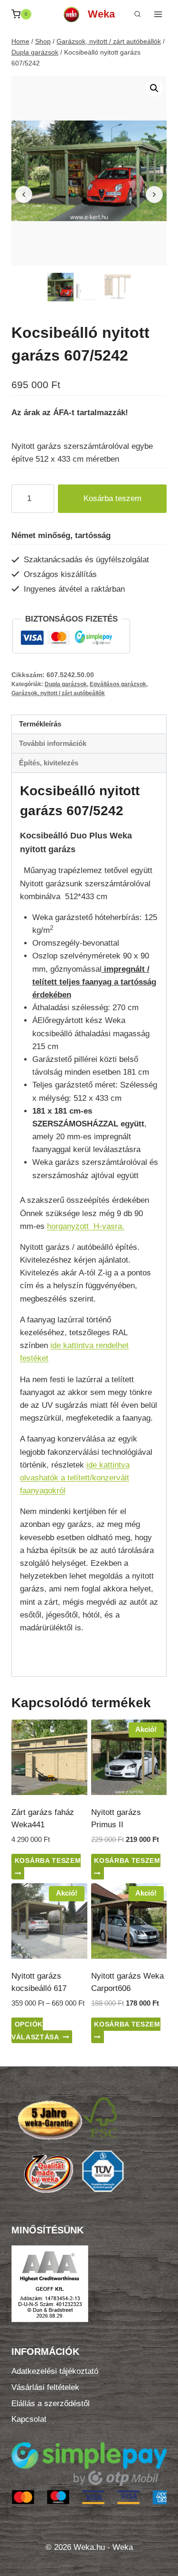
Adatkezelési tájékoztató (55, 2371)
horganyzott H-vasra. (86, 1226)
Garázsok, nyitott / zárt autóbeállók (58, 693)
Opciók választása (35, 2031)
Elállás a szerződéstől (51, 2404)
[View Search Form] (137, 14)
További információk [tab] (53, 743)
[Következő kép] (154, 195)
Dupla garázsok (66, 684)
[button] (154, 88)
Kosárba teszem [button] (48, 1860)
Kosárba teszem (112, 498)
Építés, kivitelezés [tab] (49, 763)
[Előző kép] (24, 195)
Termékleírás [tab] (40, 724)
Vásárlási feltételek (45, 2387)
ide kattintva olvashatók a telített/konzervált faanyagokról (75, 1478)
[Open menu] (158, 14)
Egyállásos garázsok (118, 684)
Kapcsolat (29, 2419)
